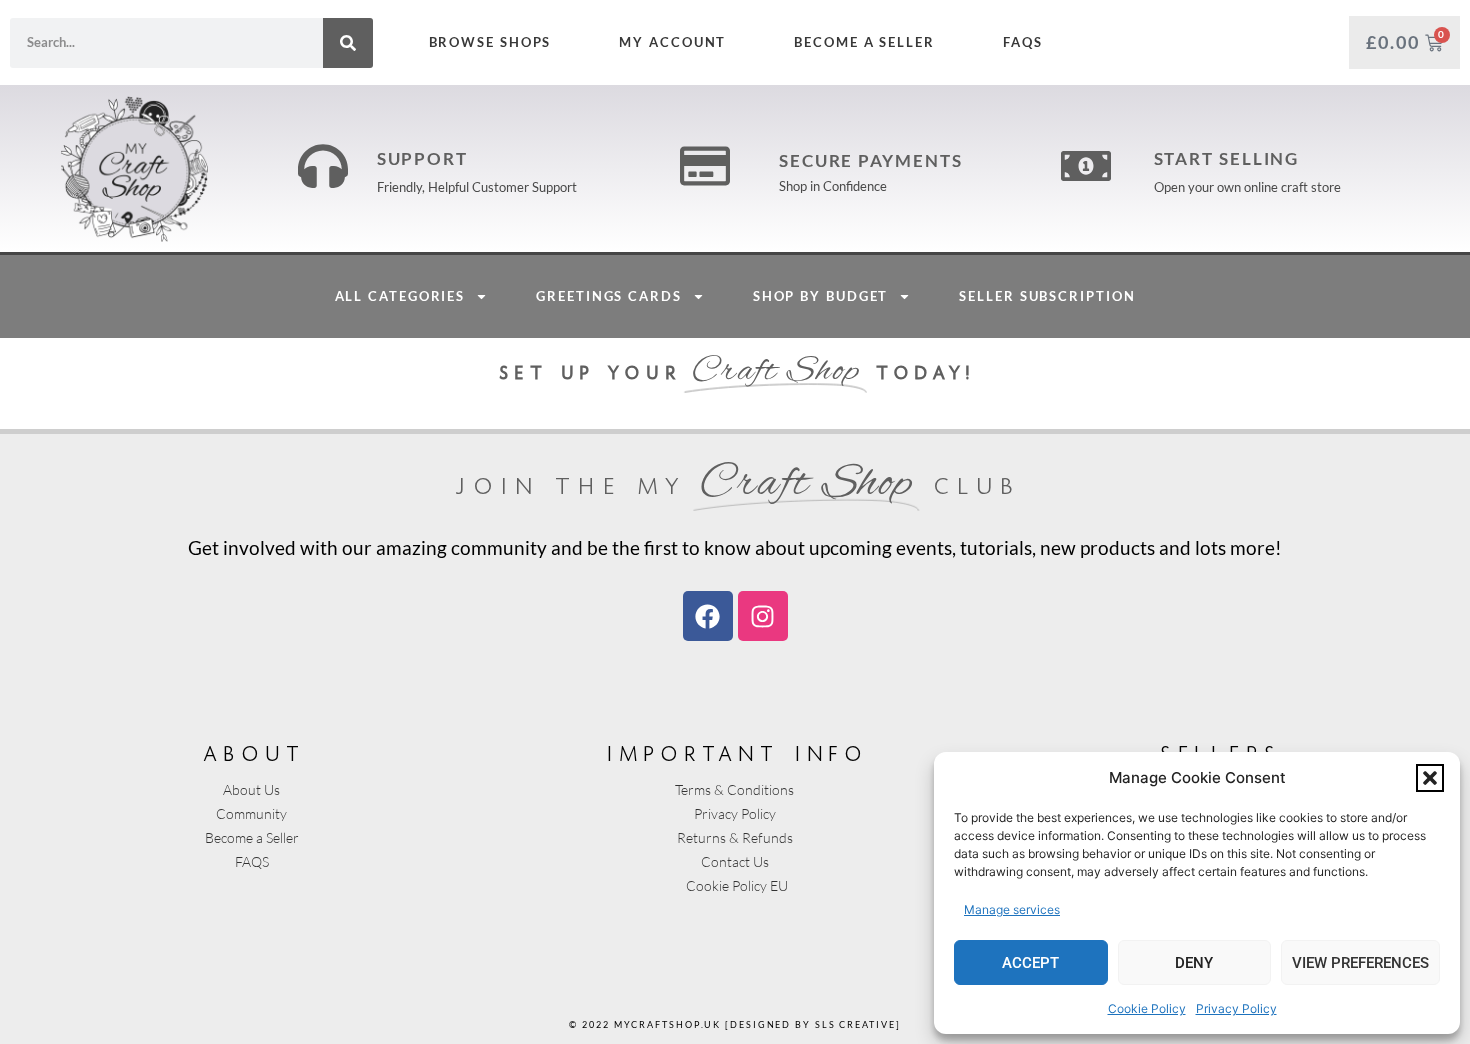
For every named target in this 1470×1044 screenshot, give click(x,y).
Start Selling (1227, 158)
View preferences (1360, 963)
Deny (1194, 963)
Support (422, 158)
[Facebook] (708, 616)
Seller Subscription (1047, 296)
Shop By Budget (821, 296)
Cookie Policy (1147, 1008)
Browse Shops (489, 42)
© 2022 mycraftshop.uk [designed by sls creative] (734, 1024)
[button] (1430, 778)
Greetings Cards (609, 296)
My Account (672, 42)
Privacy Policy (1236, 1008)
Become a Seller (864, 42)
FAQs (1022, 42)
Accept (1030, 963)
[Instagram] (763, 616)
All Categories (400, 296)
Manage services (1012, 909)
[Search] (348, 43)
